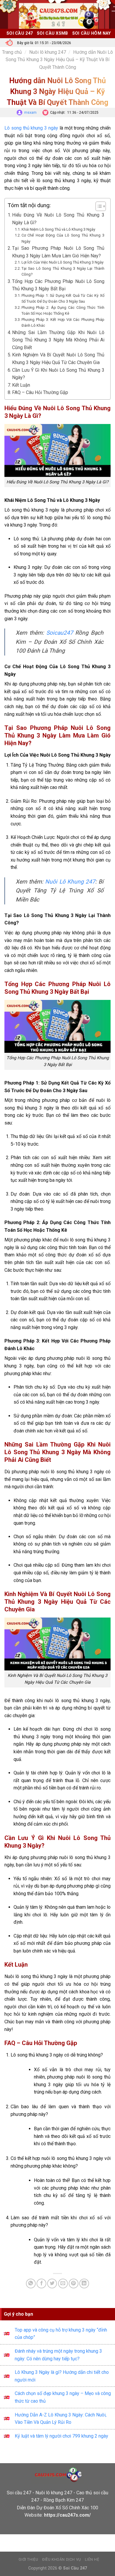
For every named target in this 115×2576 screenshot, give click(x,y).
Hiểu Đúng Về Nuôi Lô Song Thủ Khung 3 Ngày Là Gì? (58, 219)
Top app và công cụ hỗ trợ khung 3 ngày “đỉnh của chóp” (61, 2334)
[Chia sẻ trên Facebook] (41, 2283)
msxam (30, 113)
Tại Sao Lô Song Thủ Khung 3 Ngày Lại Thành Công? (63, 271)
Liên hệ (92, 2560)
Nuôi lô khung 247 (48, 52)
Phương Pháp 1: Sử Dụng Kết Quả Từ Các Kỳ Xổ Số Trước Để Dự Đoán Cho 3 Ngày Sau (63, 298)
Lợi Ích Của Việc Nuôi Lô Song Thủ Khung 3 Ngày (63, 262)
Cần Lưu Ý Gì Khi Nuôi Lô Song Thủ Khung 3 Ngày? (58, 374)
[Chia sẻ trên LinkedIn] (84, 2283)
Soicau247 (60, 633)
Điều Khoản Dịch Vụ (62, 2560)
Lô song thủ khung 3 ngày (31, 128)
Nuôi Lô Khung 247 (70, 882)
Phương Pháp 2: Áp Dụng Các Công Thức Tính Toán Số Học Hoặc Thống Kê (63, 310)
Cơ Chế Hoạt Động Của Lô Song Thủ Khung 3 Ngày (63, 238)
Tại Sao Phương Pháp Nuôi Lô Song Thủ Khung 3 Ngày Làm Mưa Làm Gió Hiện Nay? (58, 252)
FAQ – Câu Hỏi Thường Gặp (40, 392)
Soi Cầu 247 (20, 33)
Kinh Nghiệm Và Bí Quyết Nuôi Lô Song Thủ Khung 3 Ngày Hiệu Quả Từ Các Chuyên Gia (58, 359)
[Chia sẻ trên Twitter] (52, 2283)
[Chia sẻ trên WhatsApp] (31, 2283)
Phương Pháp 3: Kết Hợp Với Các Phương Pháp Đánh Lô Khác (63, 322)
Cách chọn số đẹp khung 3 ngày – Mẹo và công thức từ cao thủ (63, 2397)
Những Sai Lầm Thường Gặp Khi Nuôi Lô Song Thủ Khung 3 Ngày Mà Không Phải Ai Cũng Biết (58, 340)
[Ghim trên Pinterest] (74, 2283)
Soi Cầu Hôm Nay (91, 33)
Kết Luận (21, 385)
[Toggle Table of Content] (98, 206)
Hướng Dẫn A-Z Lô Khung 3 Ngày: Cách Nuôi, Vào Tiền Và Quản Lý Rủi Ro (61, 2419)
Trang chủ (12, 52)
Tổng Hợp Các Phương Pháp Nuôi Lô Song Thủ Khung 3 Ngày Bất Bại (58, 285)
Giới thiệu (28, 2560)
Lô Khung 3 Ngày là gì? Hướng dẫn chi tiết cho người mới (62, 2376)
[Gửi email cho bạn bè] (63, 2283)
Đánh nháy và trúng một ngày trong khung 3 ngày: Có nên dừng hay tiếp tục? (58, 2355)
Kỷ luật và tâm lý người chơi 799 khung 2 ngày (61, 2436)
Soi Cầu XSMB (52, 33)
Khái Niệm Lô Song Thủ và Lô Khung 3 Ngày (58, 229)
